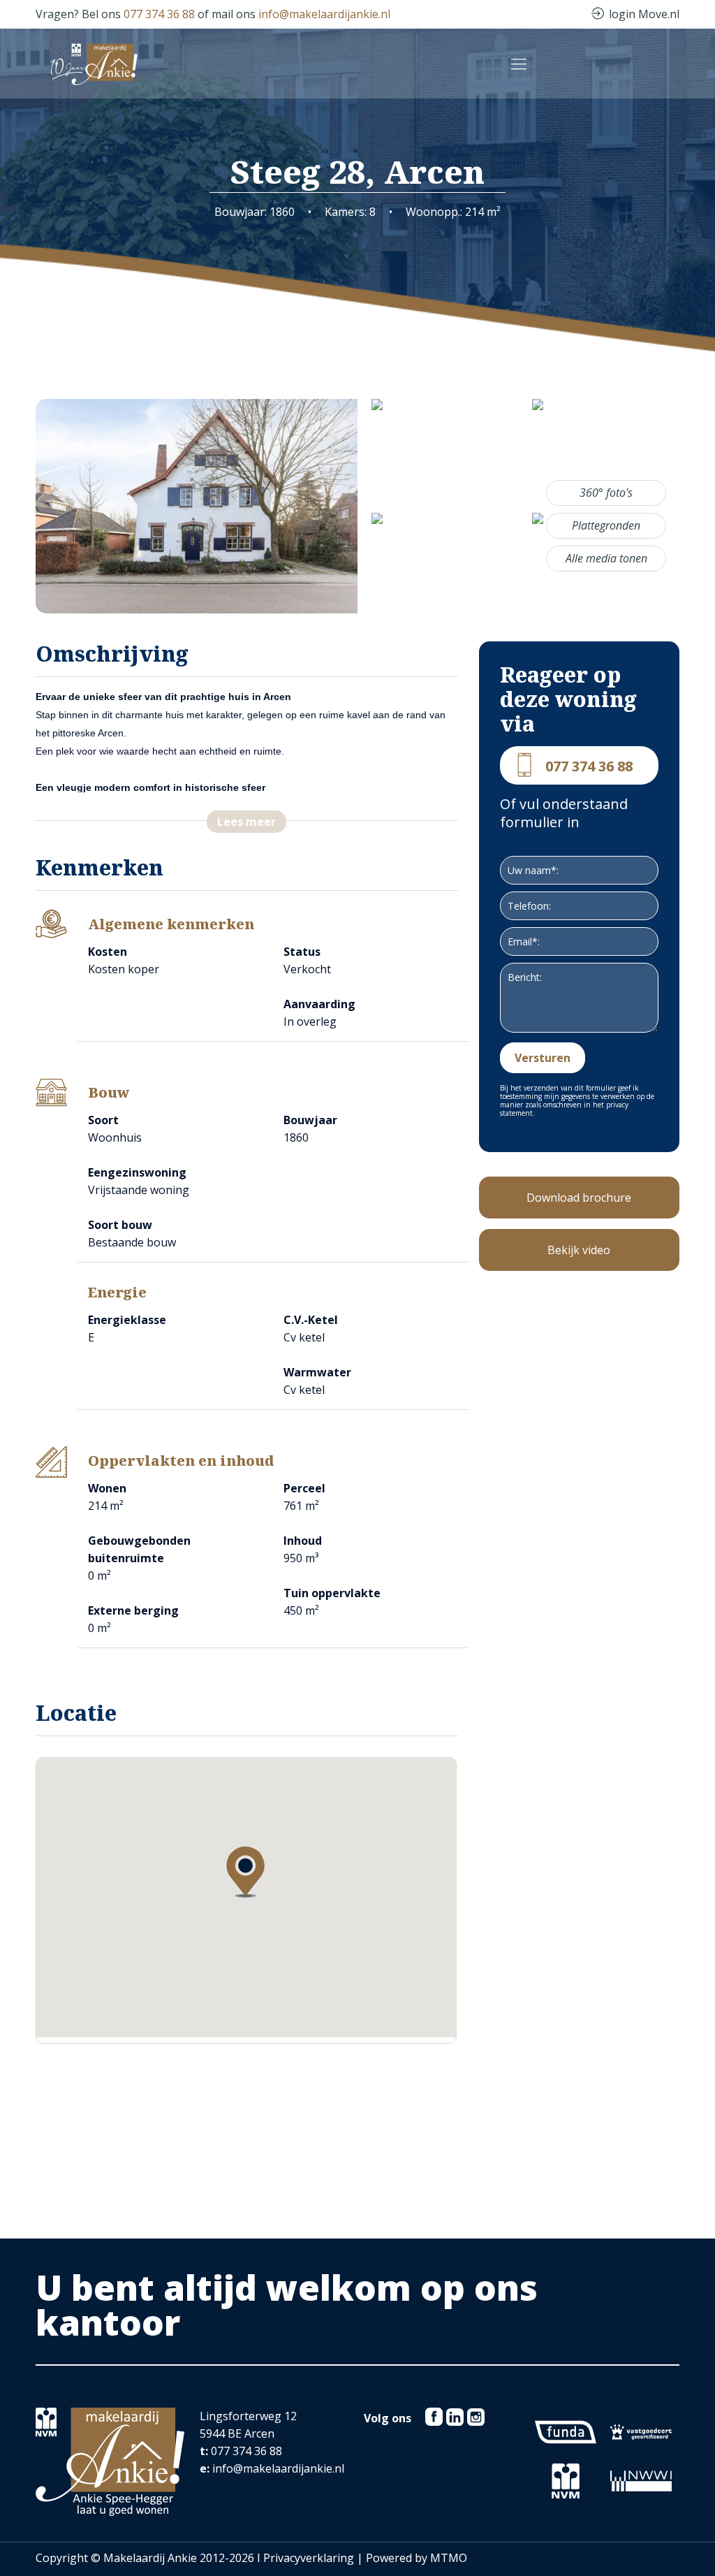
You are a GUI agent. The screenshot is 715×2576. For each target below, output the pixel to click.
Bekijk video (579, 1250)
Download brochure (579, 1198)
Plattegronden (606, 525)
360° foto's (606, 493)
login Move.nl (644, 14)
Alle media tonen (606, 558)
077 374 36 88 (159, 14)
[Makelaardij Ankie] (94, 63)
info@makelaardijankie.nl (324, 14)
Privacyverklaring (309, 2558)
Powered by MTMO (417, 2558)
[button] (245, 1872)
